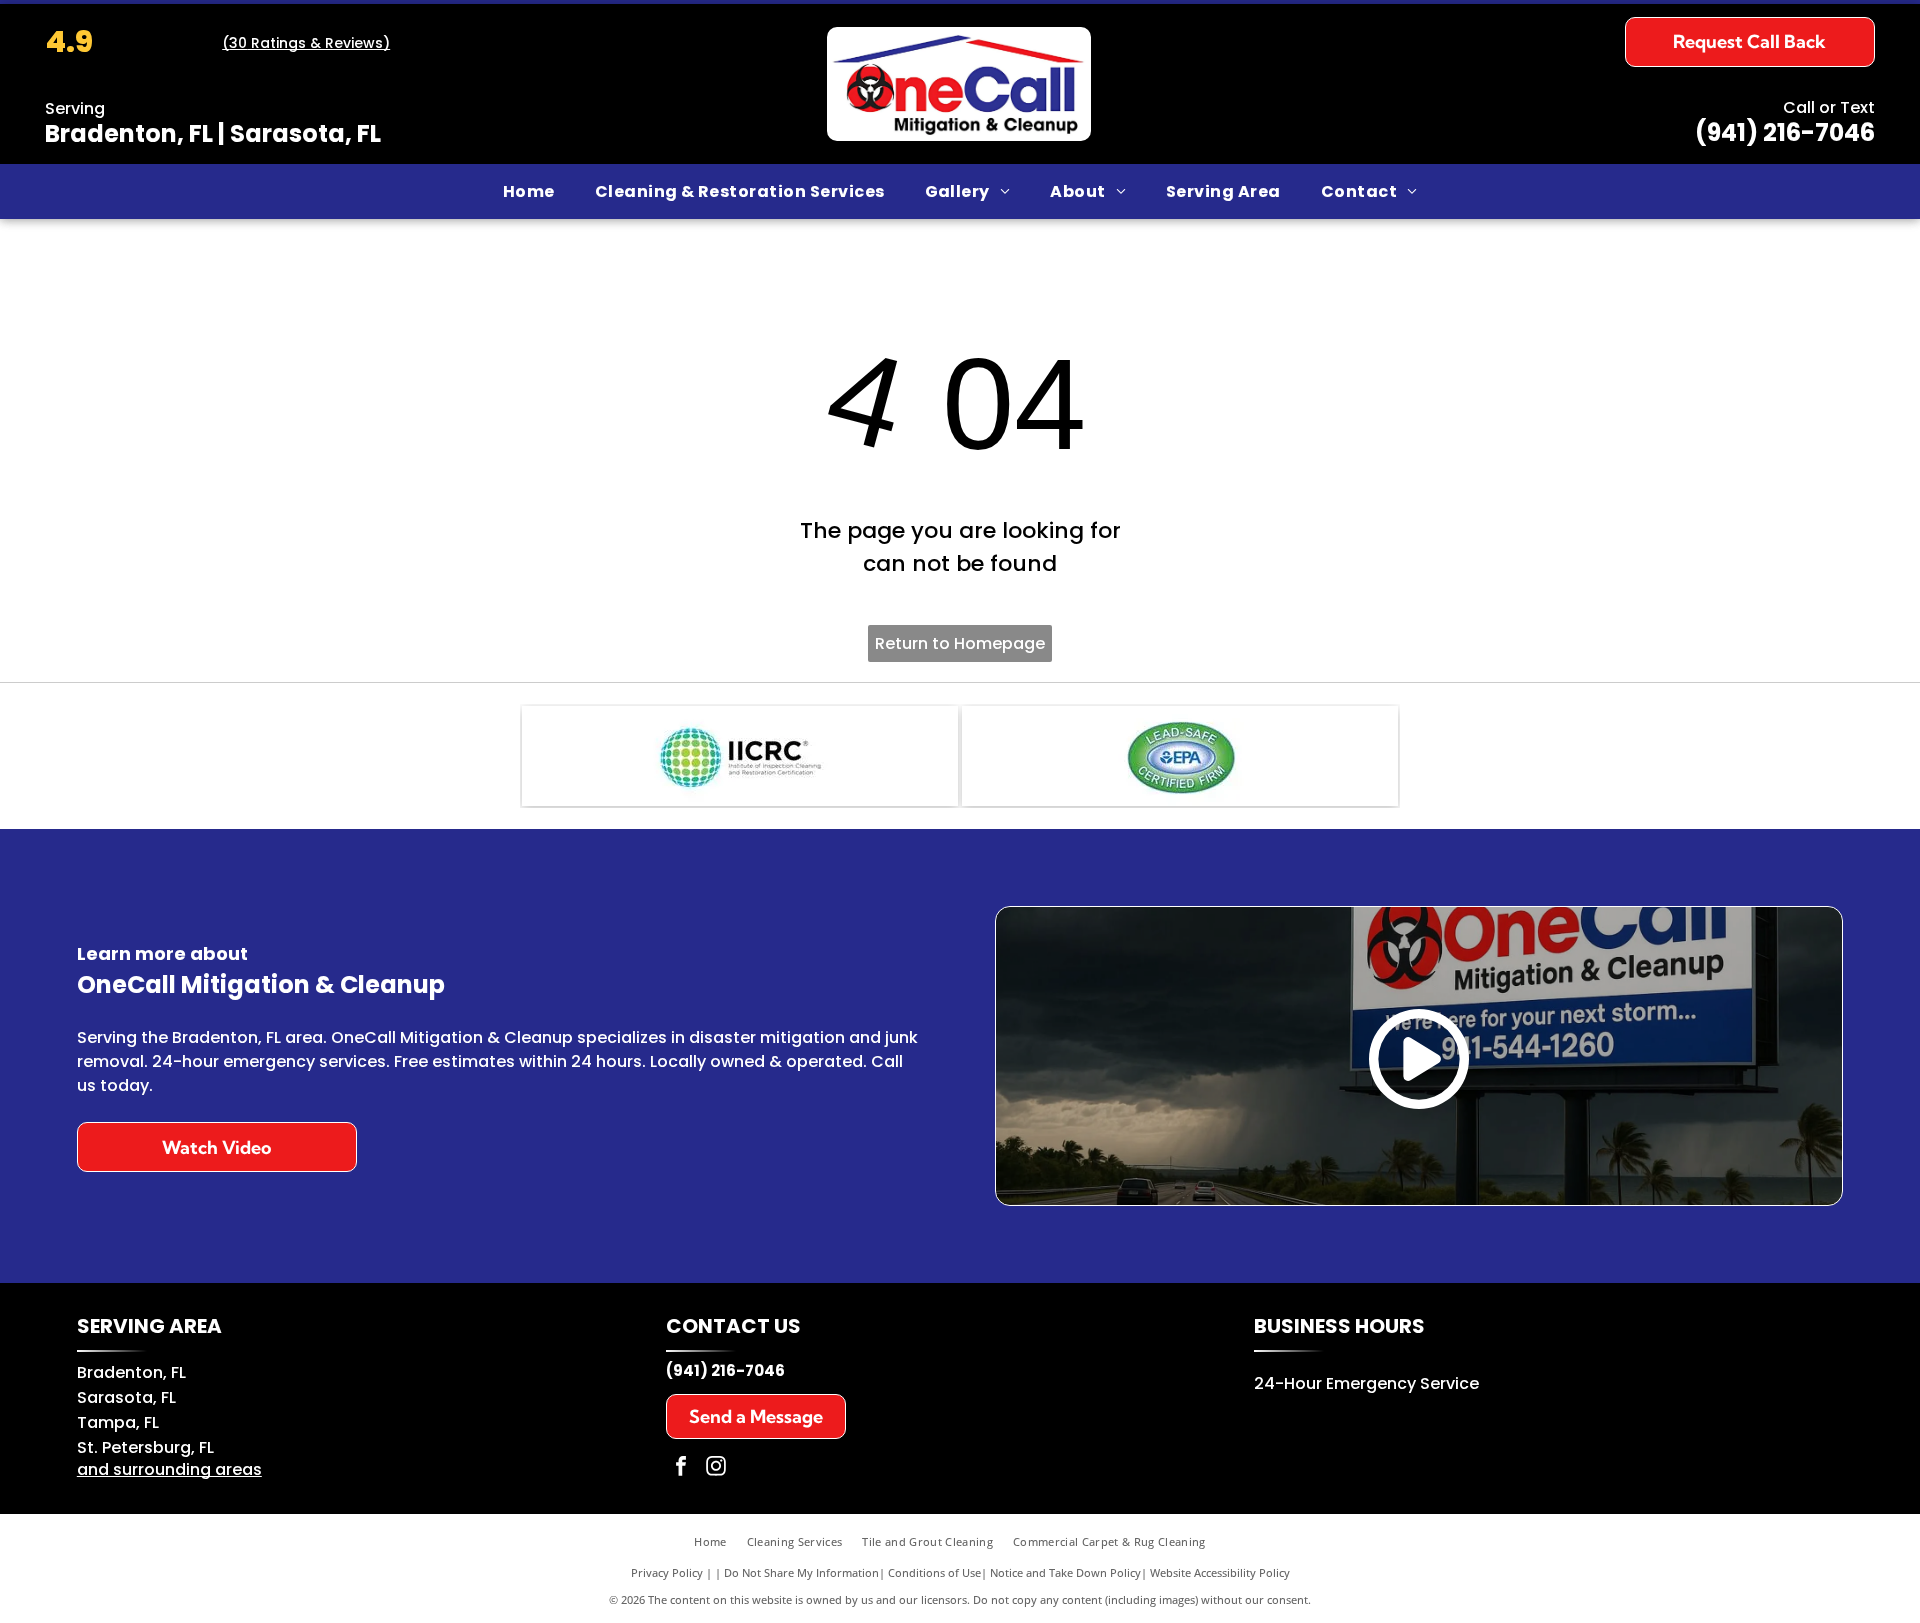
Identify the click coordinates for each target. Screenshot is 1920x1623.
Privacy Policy (667, 1572)
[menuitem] (529, 191)
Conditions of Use (934, 1572)
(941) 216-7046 (1785, 132)
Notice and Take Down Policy (1065, 1572)
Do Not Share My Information (801, 1572)
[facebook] (681, 1468)
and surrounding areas (169, 1469)
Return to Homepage (960, 643)
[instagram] (716, 1468)
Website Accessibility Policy (1220, 1572)
